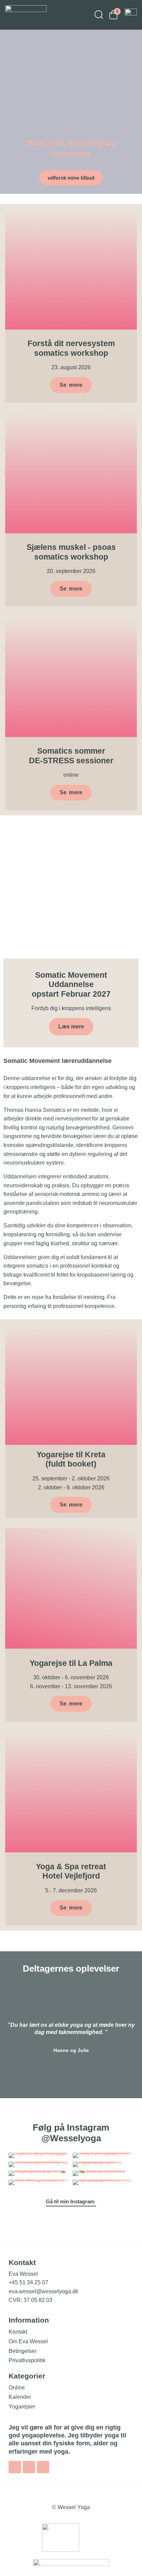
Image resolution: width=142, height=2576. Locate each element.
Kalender (20, 2397)
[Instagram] (29, 2467)
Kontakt (18, 2332)
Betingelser (23, 2351)
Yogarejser (22, 2407)
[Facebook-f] (15, 2467)
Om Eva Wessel (28, 2341)
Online (17, 2388)
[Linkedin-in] (43, 2467)
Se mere (71, 792)
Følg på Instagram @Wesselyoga (71, 2133)
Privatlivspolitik (27, 2360)
